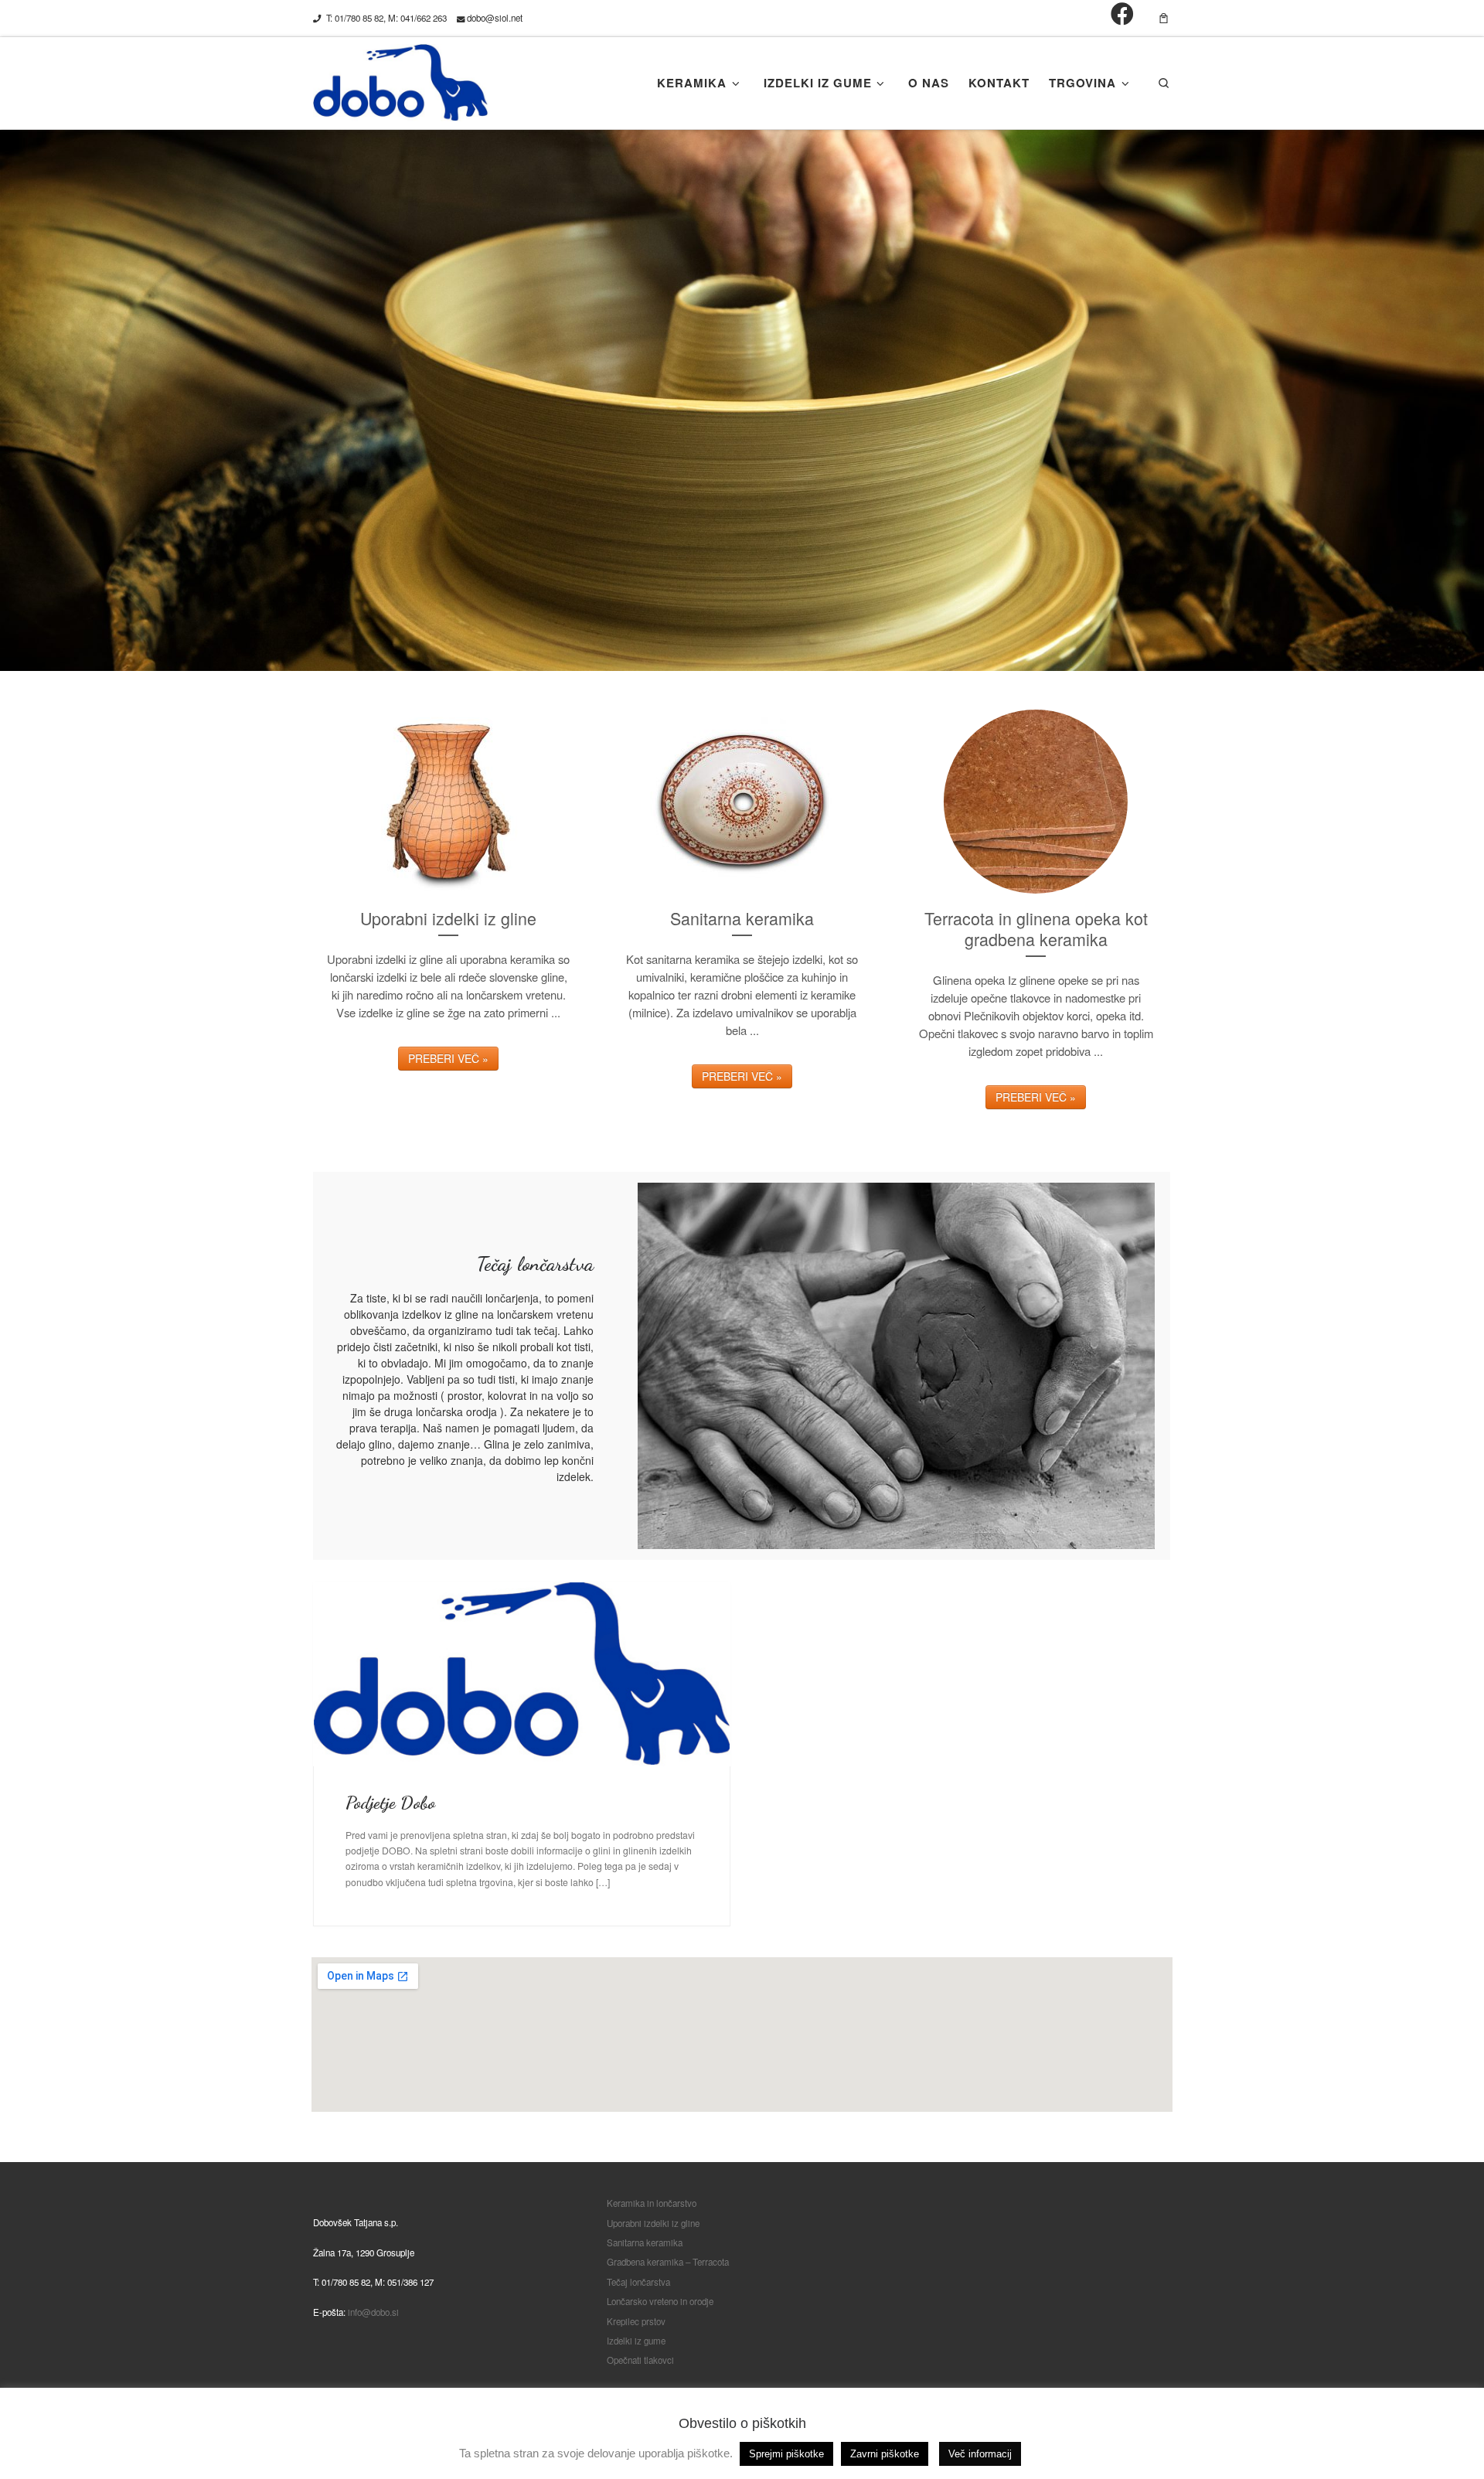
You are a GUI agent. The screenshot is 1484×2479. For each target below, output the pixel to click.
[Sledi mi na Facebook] (1122, 14)
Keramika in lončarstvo (652, 2203)
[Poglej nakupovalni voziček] (1164, 18)
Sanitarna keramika (645, 2242)
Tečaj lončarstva (638, 2282)
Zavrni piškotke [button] (885, 2454)
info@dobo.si (373, 2312)
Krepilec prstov (636, 2321)
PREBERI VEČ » (448, 1058)
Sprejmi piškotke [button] (786, 2454)
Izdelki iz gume (636, 2341)
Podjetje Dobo (390, 1802)
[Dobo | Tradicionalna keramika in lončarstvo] (400, 79)
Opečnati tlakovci (640, 2360)
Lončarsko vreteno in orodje (660, 2301)
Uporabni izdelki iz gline (653, 2223)
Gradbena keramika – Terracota (668, 2262)
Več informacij (980, 2454)
